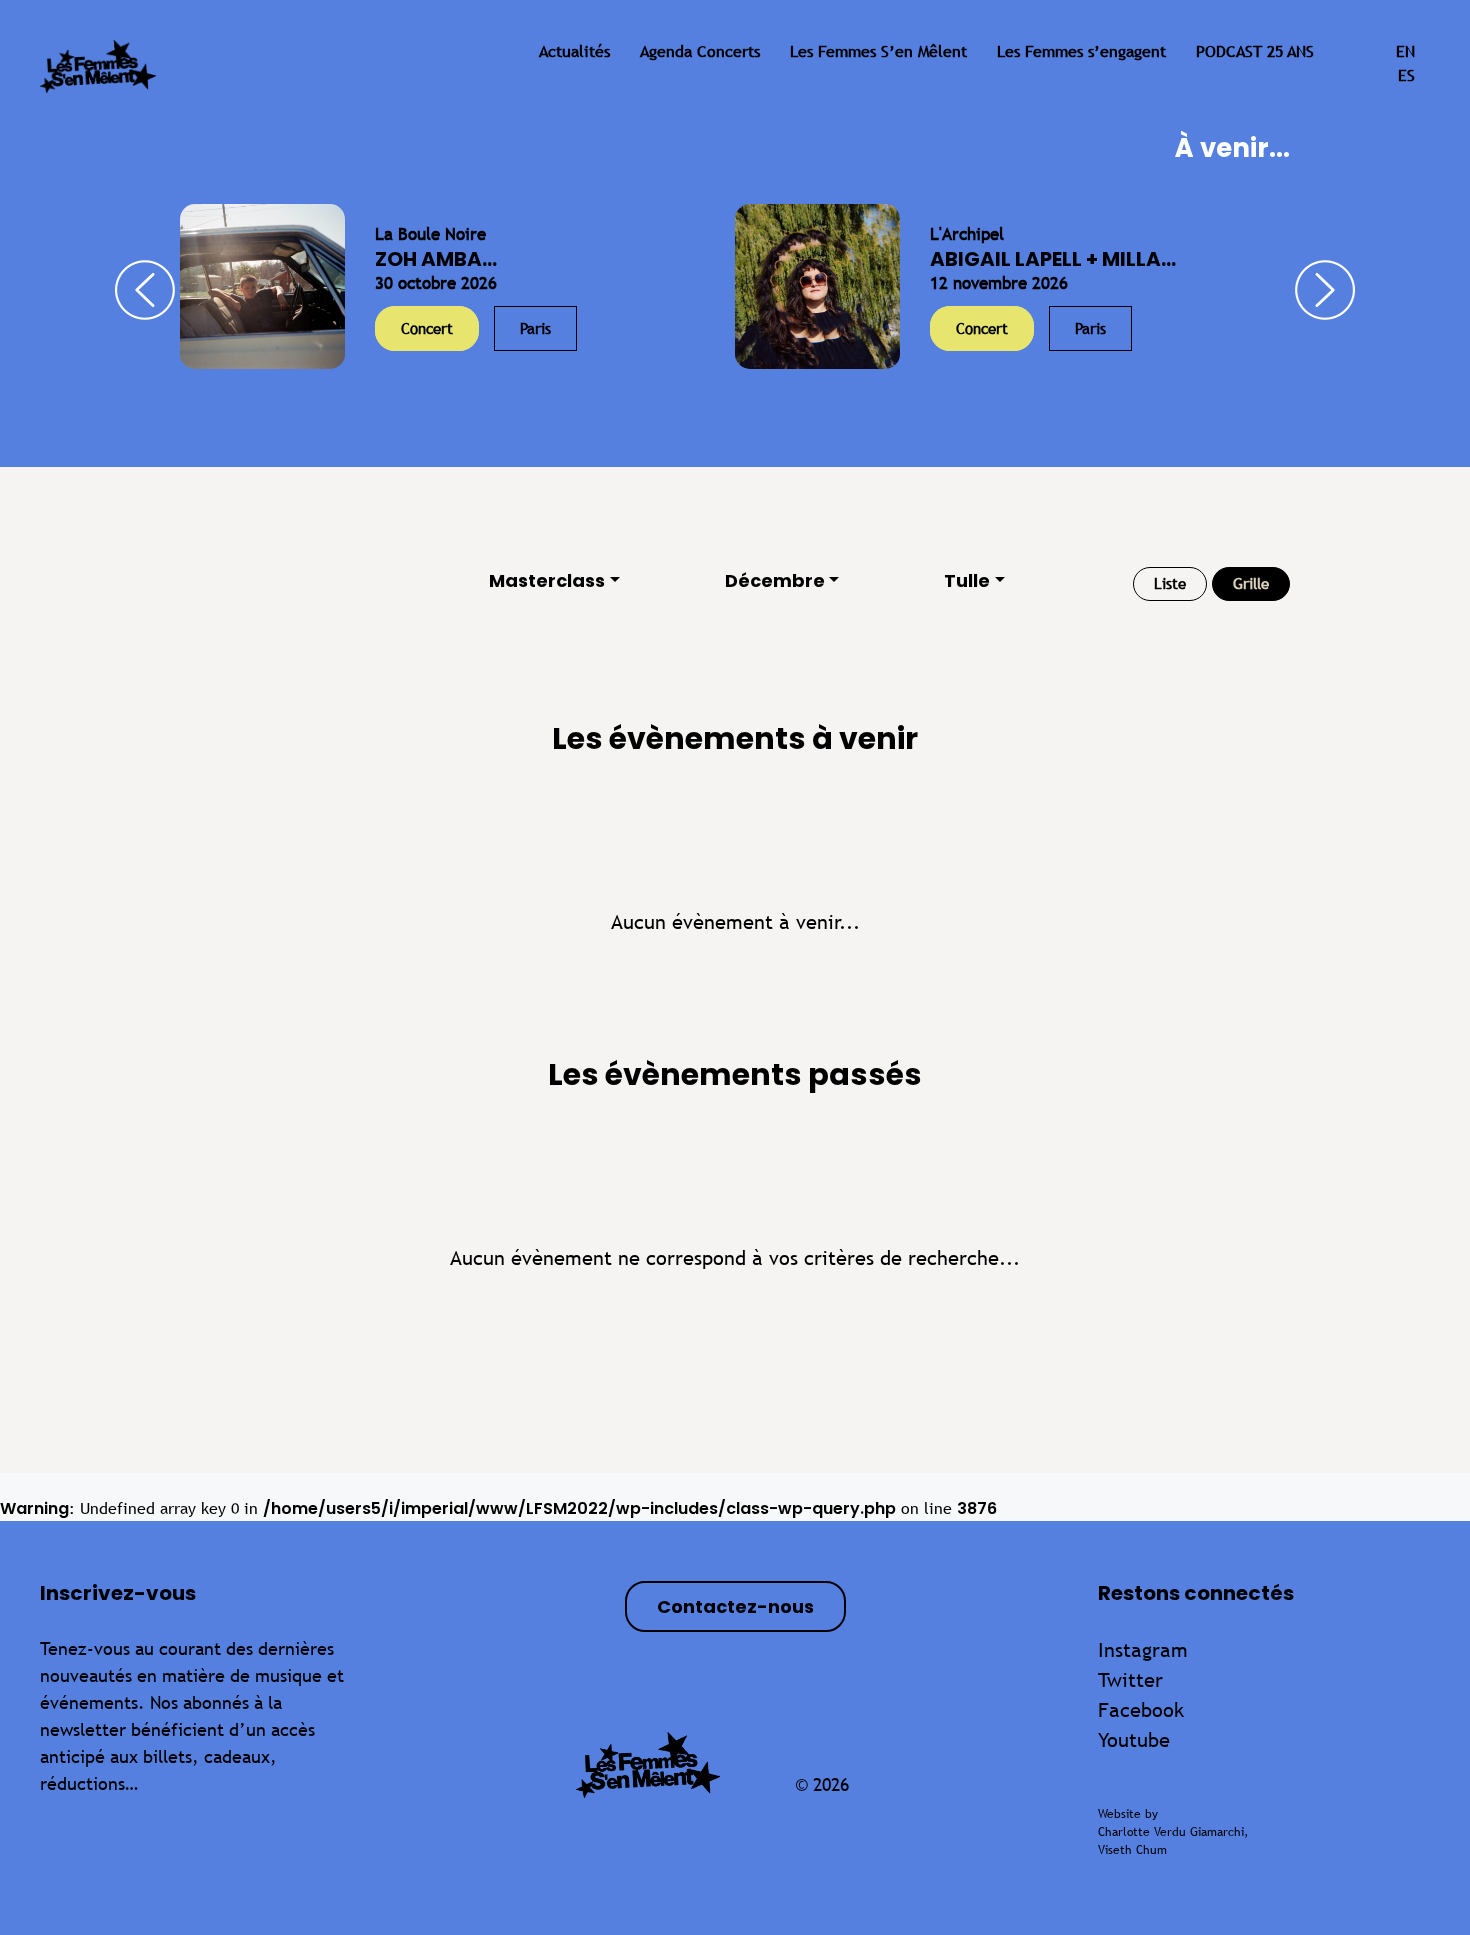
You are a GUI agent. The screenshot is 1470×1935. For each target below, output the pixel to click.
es (1406, 75)
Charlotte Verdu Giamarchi (1171, 1832)
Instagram (1143, 1649)
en (1405, 51)
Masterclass (547, 580)
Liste (1170, 583)
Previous (145, 290)
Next (1325, 290)
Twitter (1130, 1679)
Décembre (775, 580)
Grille (1251, 583)
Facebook (1141, 1709)
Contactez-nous (735, 1606)
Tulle (967, 580)
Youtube (1134, 1739)
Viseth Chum (1132, 1850)
